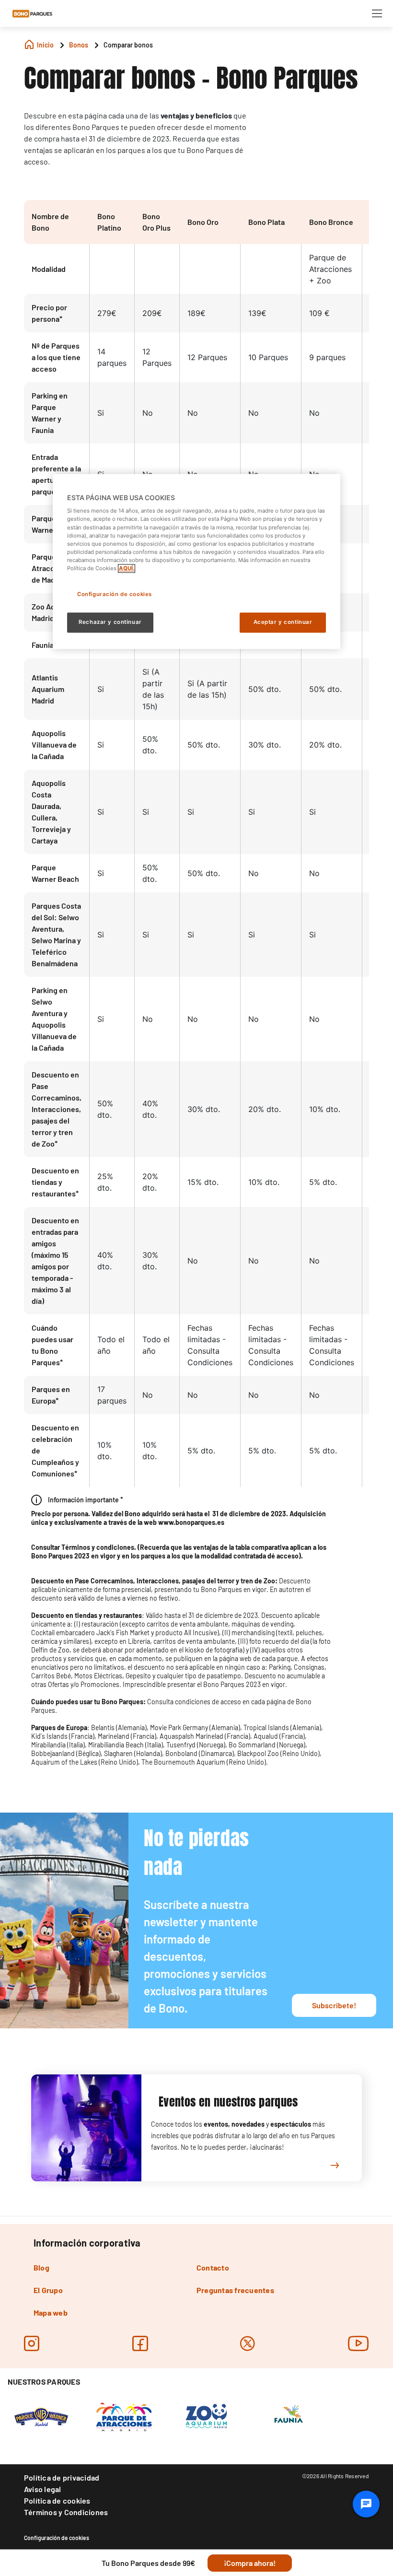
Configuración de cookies (57, 2538)
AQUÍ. (127, 568)
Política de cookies (57, 2500)
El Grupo (48, 2290)
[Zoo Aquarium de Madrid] (206, 2416)
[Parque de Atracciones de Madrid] (124, 2416)
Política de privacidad (62, 2477)
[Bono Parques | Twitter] (248, 2343)
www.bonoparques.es (191, 1522)
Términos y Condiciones (66, 2512)
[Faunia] (289, 2416)
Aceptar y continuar (283, 622)
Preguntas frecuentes (235, 2290)
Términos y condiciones (98, 1547)
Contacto (213, 2267)
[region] (196, 561)
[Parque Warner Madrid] (41, 2416)
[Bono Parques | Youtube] (358, 2343)
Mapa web (51, 2313)
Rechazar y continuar (110, 622)
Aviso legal (43, 2489)
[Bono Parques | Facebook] (140, 2343)
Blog (41, 2267)
